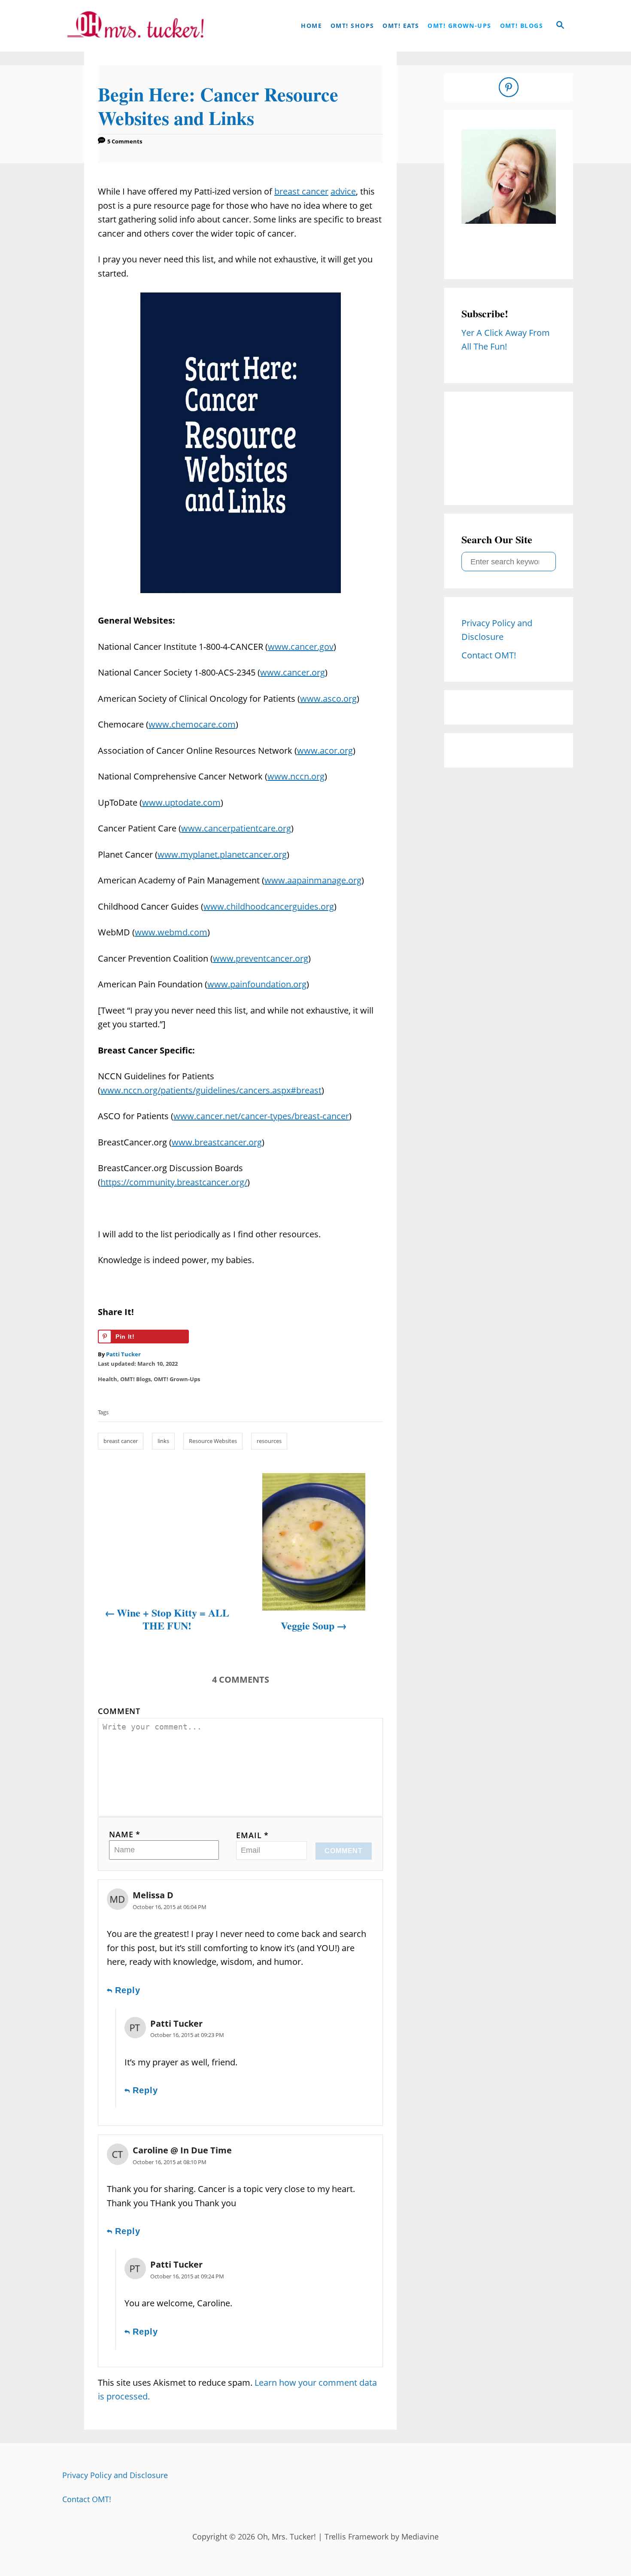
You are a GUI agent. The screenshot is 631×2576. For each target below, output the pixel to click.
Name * (125, 1834)
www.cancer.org (293, 672)
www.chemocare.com (192, 724)
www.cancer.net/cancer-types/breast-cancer (261, 1116)
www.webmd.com (171, 932)
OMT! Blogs (135, 1379)
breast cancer (301, 191)
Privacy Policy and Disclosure (115, 2475)
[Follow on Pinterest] (509, 87)
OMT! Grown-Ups (177, 1379)
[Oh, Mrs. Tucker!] (135, 26)
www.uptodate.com (181, 802)
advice (343, 191)
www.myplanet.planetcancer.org (222, 854)
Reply (128, 1990)
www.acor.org (325, 751)
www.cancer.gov (301, 647)
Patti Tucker (123, 1354)
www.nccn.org (296, 776)
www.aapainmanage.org (313, 880)
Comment (119, 1711)
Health (108, 1379)
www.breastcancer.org (217, 1142)
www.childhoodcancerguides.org (269, 906)
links (163, 1441)
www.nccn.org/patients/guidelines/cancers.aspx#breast (211, 1090)
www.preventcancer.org (261, 958)
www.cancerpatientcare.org (236, 828)
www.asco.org (328, 699)
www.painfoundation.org (257, 984)
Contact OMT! (87, 2499)
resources (269, 1441)
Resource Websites (213, 1441)
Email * (252, 1835)
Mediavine (420, 2536)
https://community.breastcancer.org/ (174, 1182)
